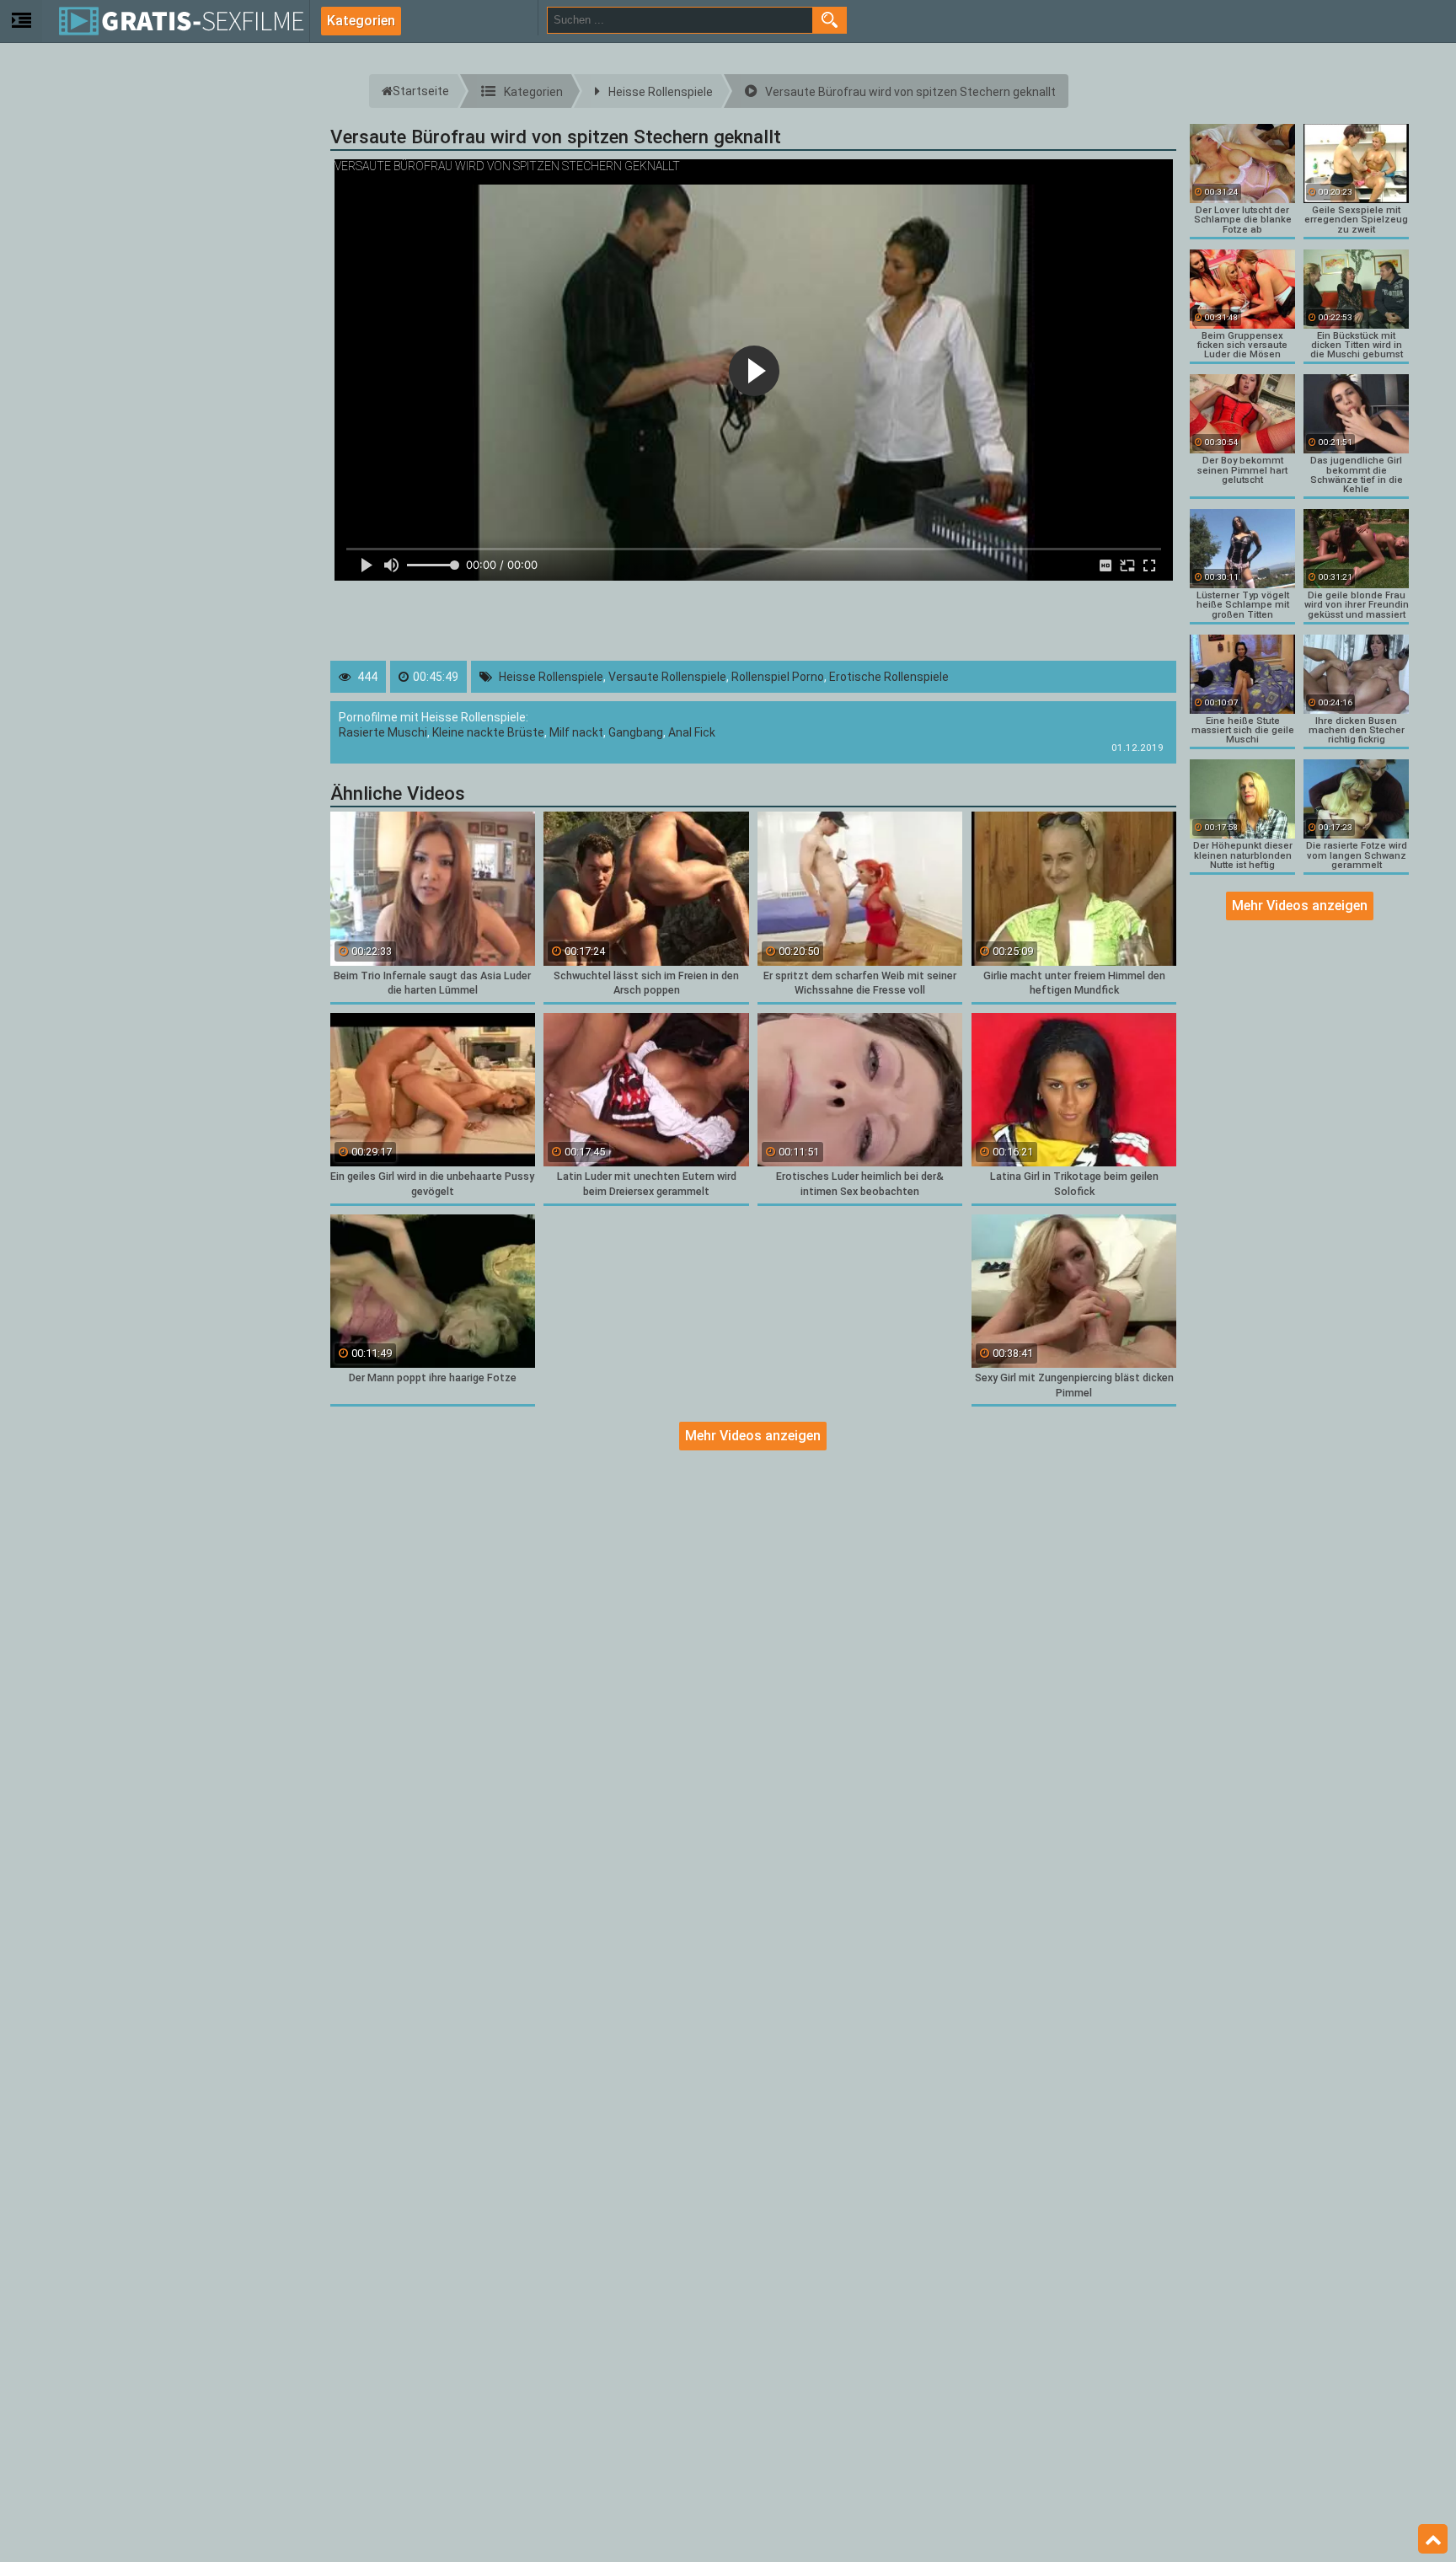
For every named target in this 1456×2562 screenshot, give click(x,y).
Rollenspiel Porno (778, 677)
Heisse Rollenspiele (551, 677)
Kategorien (361, 21)
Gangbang (636, 732)
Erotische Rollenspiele (889, 677)
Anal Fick (692, 732)
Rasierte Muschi (383, 732)
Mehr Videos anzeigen (753, 1436)
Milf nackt (576, 732)
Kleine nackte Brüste (488, 732)
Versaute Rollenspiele (667, 677)
